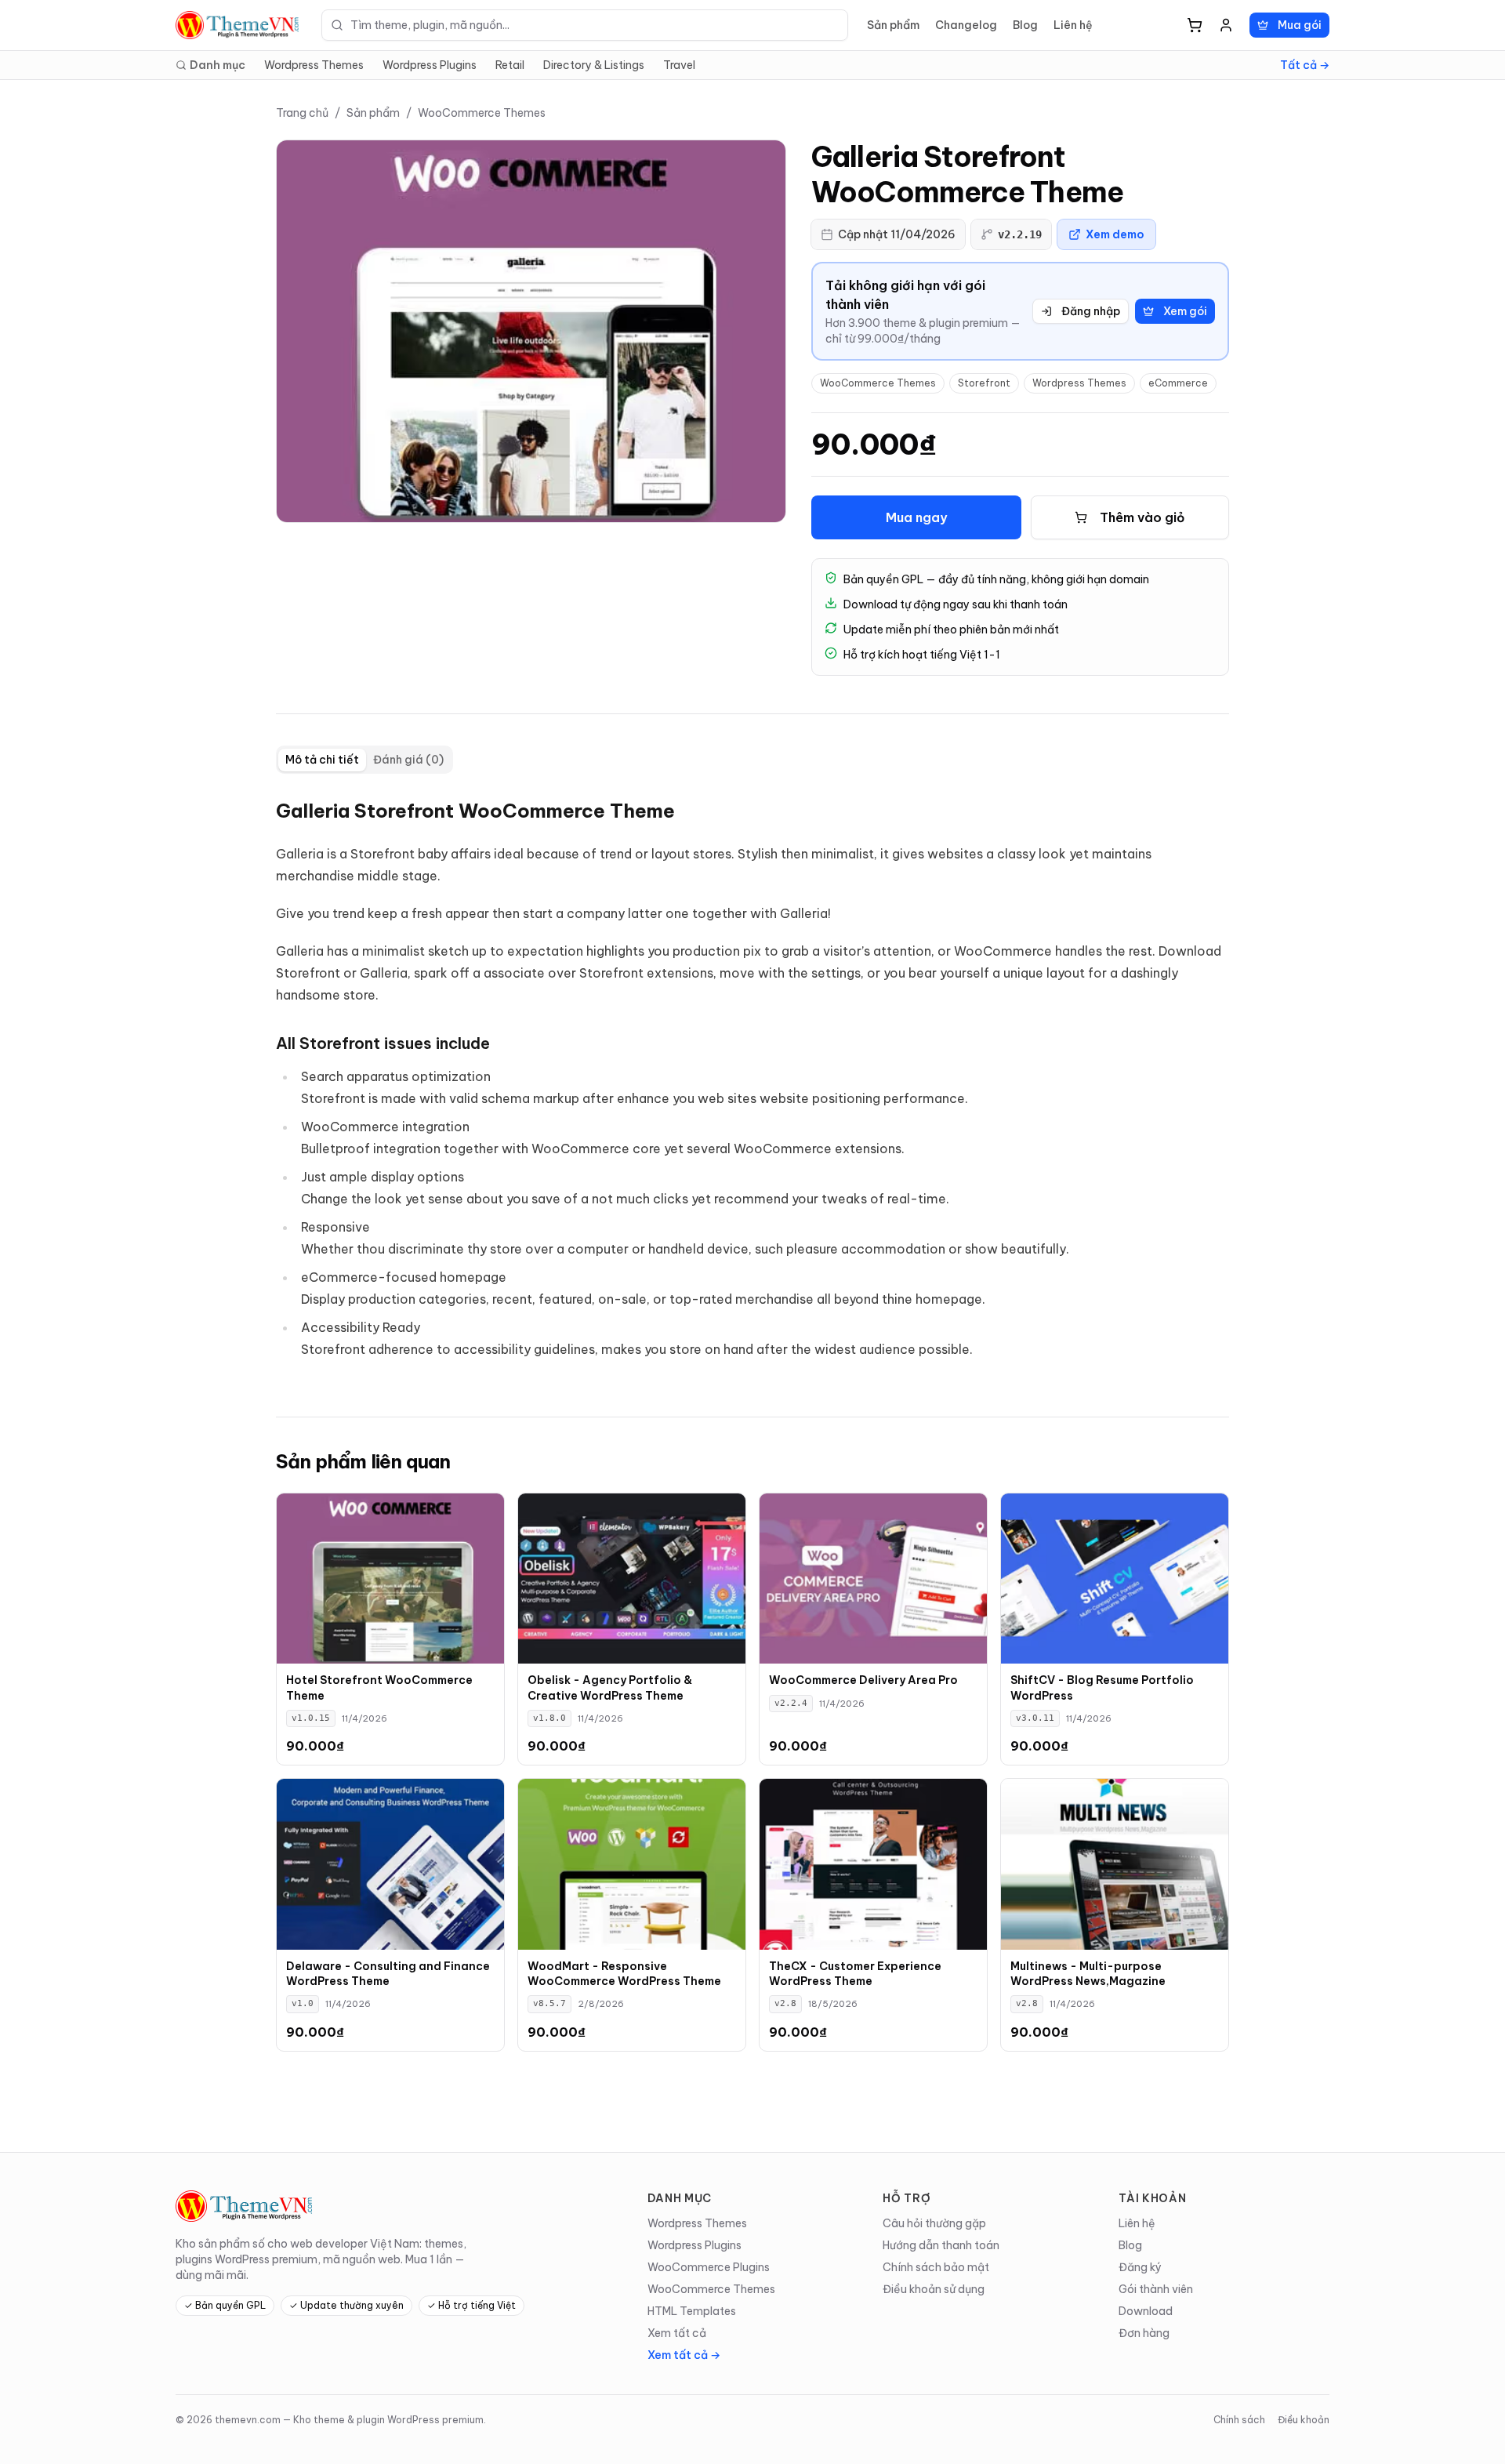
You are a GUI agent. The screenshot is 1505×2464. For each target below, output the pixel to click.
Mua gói (1300, 25)
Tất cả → (1305, 65)
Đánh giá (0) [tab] (408, 760)
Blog (1025, 25)
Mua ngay (916, 517)
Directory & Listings (594, 65)
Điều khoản (1304, 2420)
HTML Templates (692, 2311)
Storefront (984, 383)
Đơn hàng (1144, 2333)
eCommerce (1178, 383)
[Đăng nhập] (1226, 25)
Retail (510, 65)
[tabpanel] (752, 1083)
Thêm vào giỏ (1142, 517)
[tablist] (364, 760)
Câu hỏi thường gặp (934, 2223)
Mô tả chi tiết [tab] (322, 760)
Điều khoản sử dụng (934, 2289)
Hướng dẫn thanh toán (941, 2245)
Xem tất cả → (684, 2355)
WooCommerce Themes (482, 113)
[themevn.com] (239, 25)
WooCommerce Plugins (709, 2267)
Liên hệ (1073, 25)
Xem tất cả (677, 2333)
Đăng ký (1140, 2267)
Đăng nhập (1091, 311)
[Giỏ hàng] (1195, 25)
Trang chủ (302, 113)
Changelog (966, 25)
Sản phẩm (893, 25)
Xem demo (1115, 234)
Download (1146, 2311)
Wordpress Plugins (430, 65)
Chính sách (1239, 2420)
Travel (679, 65)
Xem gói (1185, 311)
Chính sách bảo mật (936, 2267)
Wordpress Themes (314, 65)
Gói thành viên (1156, 2289)
